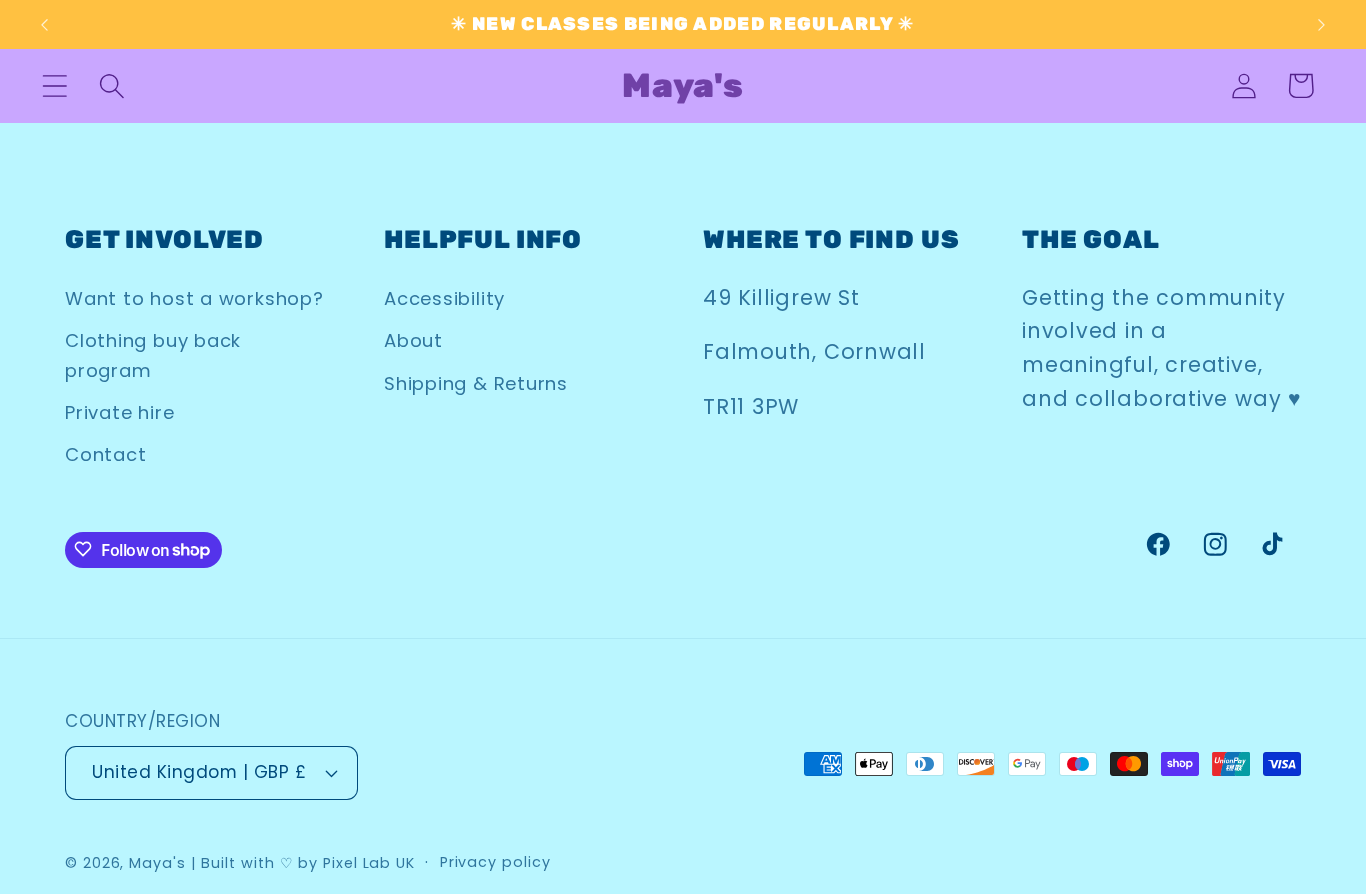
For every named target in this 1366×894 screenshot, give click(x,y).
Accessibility (444, 298)
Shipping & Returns (476, 383)
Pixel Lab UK (369, 862)
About (413, 340)
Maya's (157, 862)
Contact (105, 455)
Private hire (119, 412)
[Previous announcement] (44, 24)
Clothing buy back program (153, 355)
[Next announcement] (1322, 24)
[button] (54, 85)
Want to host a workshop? (194, 298)
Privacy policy (495, 861)
